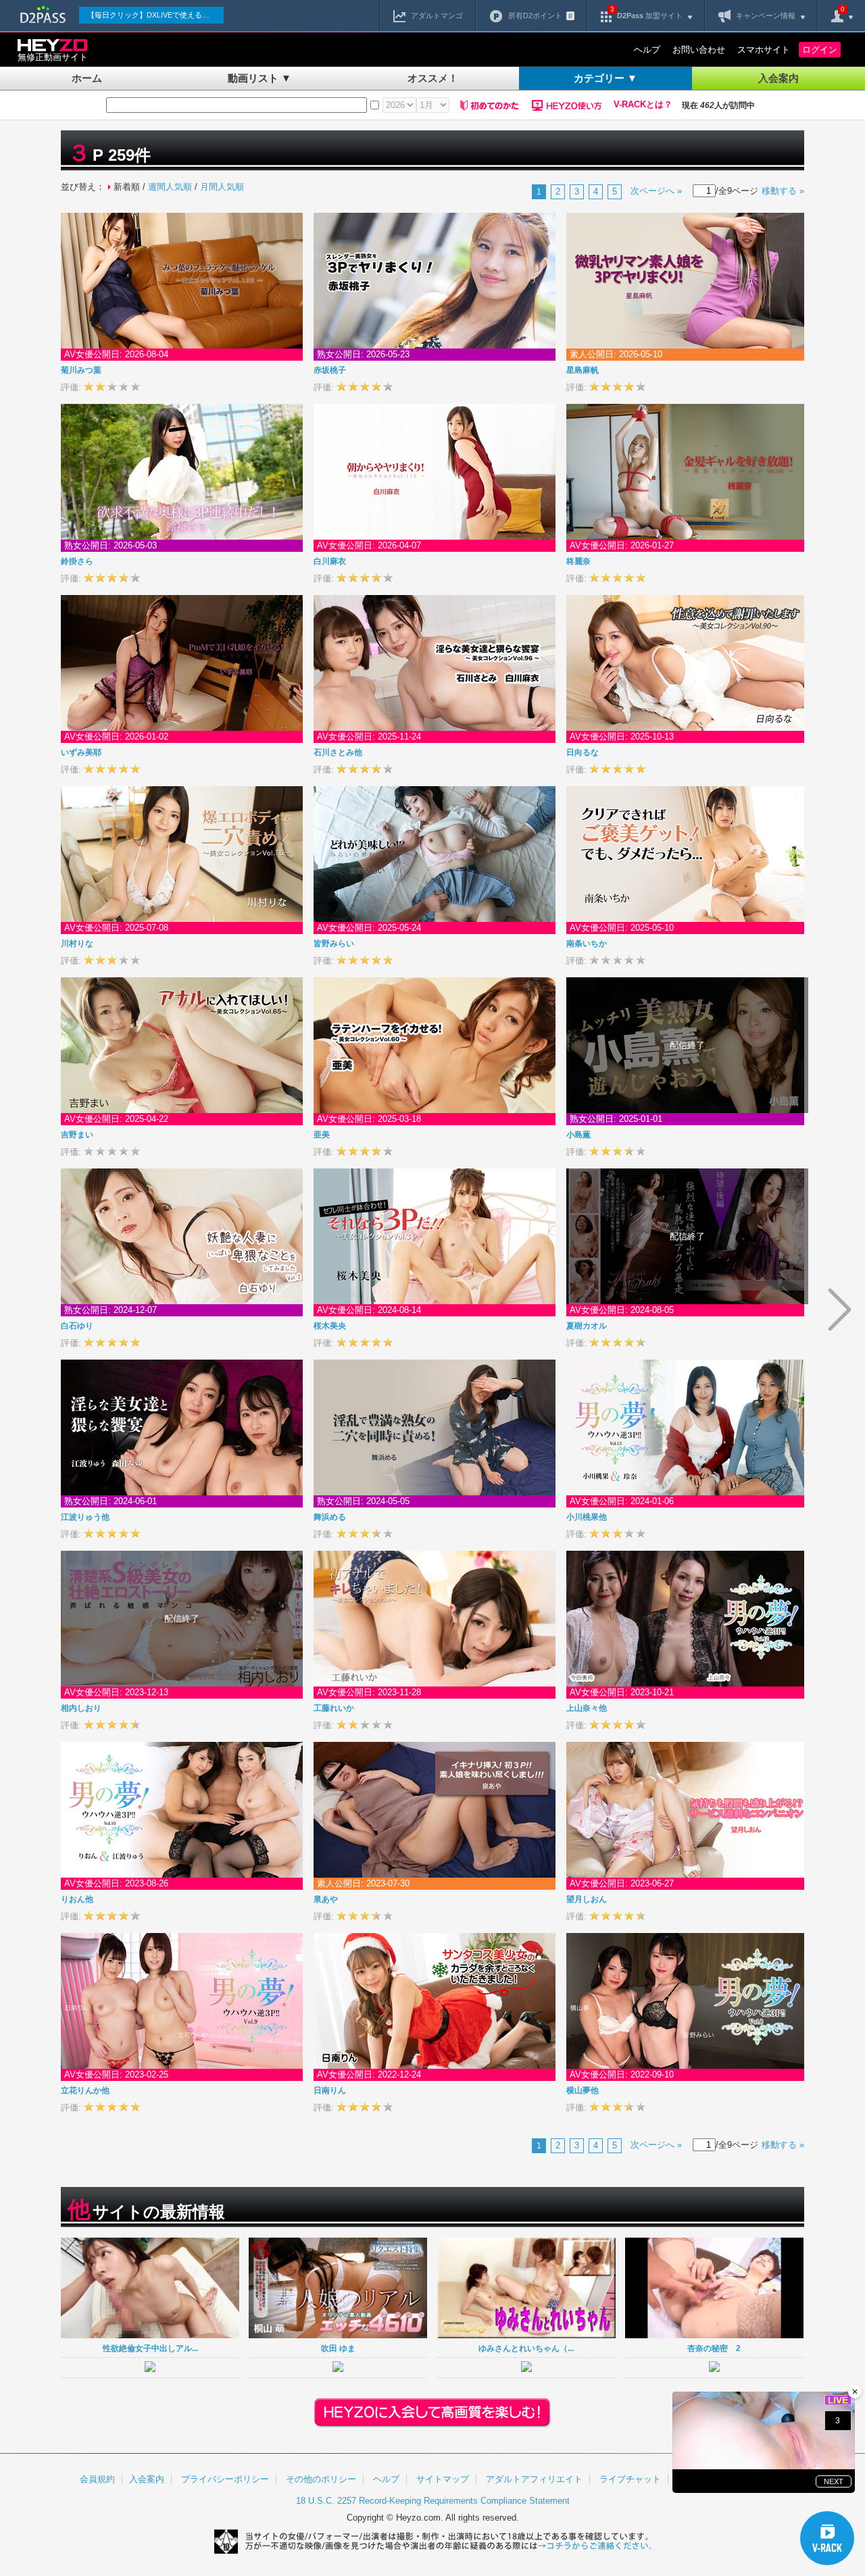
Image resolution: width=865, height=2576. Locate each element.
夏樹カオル (587, 1326)
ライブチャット (630, 2479)
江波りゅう (85, 1517)
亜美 (322, 1135)
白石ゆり (77, 1326)
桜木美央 (330, 1326)
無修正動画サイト (53, 57)
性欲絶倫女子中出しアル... (150, 2348)
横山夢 (583, 2090)
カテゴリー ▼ (605, 78)
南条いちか (587, 944)
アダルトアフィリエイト (534, 2479)
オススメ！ (433, 78)
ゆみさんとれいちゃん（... (526, 2348)
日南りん (330, 2090)
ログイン (820, 50)
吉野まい (77, 1135)
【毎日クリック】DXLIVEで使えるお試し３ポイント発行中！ (155, 15)
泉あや (326, 1899)
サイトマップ (443, 2479)
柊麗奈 (578, 561)
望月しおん (587, 1899)
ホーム (87, 78)
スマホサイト (764, 50)
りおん (77, 1899)
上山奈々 (587, 1708)
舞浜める (330, 1517)
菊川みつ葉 (81, 370)
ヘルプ (647, 50)
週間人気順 (170, 187)
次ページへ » (656, 191)
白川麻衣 (330, 561)
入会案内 (778, 78)
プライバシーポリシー (225, 2479)
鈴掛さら (77, 561)
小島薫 (578, 1135)
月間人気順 (222, 187)
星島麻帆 (583, 370)
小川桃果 (587, 1517)
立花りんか (85, 2090)
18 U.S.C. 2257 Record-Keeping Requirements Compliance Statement (433, 2501)
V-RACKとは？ (643, 105)
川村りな (77, 944)
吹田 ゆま (338, 2348)
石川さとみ (338, 752)
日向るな (583, 752)
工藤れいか (334, 1708)
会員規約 (97, 2479)
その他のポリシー (321, 2479)
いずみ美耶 (81, 752)
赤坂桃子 (330, 370)
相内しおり (81, 1708)
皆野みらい (334, 944)
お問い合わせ (699, 50)
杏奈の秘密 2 (714, 2348)
